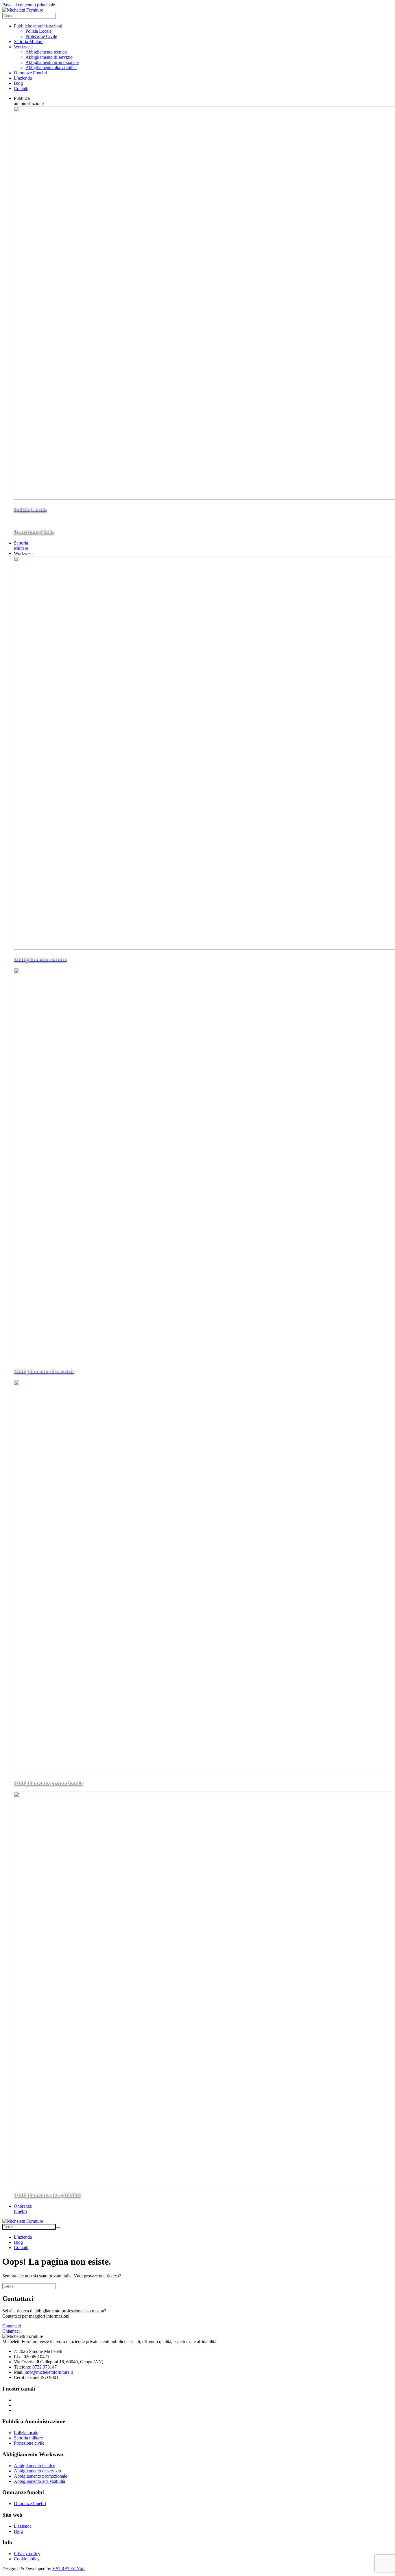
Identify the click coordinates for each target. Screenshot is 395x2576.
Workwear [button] (23, 553)
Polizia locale (26, 2433)
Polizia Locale (38, 31)
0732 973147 (45, 2367)
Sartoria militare (28, 2438)
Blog (18, 83)
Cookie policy (27, 2559)
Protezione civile (29, 2443)
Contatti (21, 88)
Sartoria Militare (29, 42)
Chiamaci (11, 2331)
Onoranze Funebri (31, 73)
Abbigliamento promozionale (52, 62)
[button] (29, 101)
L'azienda (23, 2526)
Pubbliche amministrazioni (38, 26)
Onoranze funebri (30, 2504)
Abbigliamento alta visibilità (51, 68)
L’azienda (23, 78)
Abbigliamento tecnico (46, 52)
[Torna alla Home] (23, 10)
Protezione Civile (41, 36)
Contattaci (12, 2326)
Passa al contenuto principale (29, 5)
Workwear (23, 47)
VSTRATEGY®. (69, 2569)
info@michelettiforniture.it (49, 2372)
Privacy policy (27, 2554)
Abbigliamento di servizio (49, 57)
